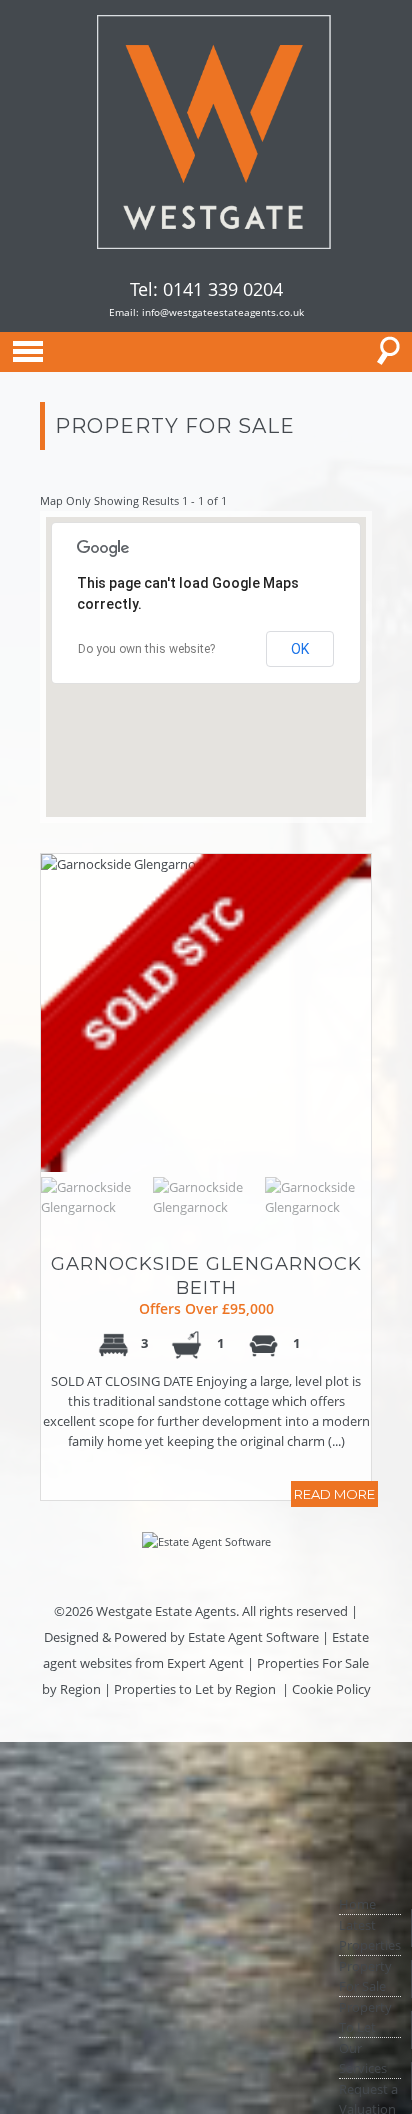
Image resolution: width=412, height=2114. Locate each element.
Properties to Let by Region (195, 1689)
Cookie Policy (331, 1689)
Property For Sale (365, 1976)
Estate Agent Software (253, 1637)
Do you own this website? (146, 649)
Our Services (363, 2058)
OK (300, 649)
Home (357, 1904)
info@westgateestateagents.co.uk (223, 312)
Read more (334, 1494)
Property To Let (365, 2017)
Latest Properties (370, 1935)
